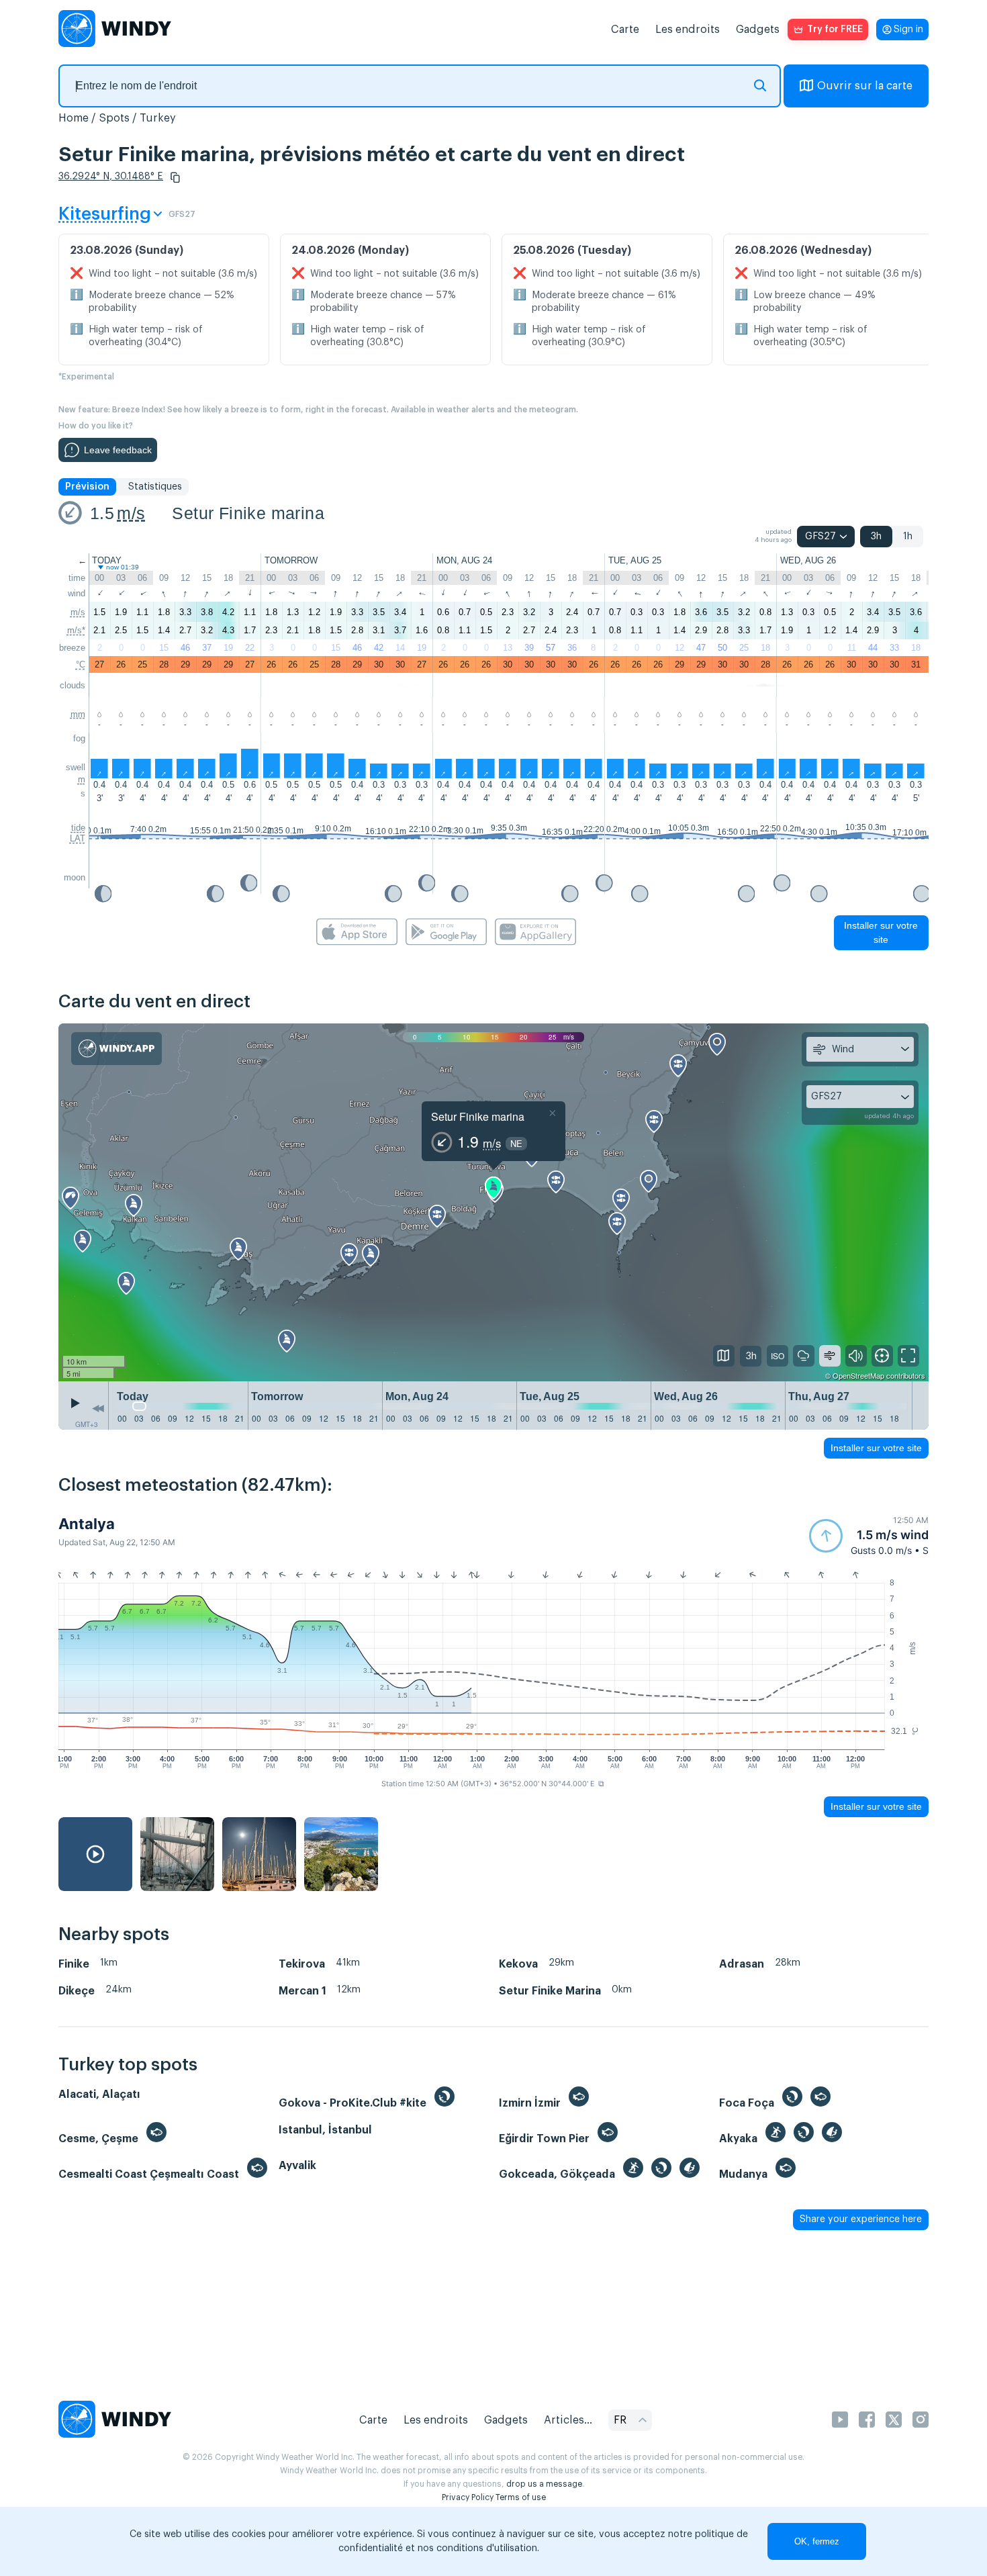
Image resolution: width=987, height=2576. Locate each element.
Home (74, 118)
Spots (114, 118)
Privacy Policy (468, 2497)
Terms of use (521, 2497)
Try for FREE (835, 30)
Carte (625, 30)
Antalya (87, 1524)
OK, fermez (817, 2541)
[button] (175, 177)
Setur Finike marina (248, 513)
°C (81, 664)
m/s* (76, 630)
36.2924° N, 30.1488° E (111, 177)
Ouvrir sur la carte (865, 86)
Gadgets (758, 30)
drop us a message (544, 2484)
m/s (131, 513)
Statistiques (155, 487)
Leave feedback (118, 450)
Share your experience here (861, 2219)
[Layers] (724, 1356)
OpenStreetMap (858, 1375)
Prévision (87, 487)
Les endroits (688, 30)
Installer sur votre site (881, 932)
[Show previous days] (98, 1409)
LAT (78, 838)
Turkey (158, 118)
